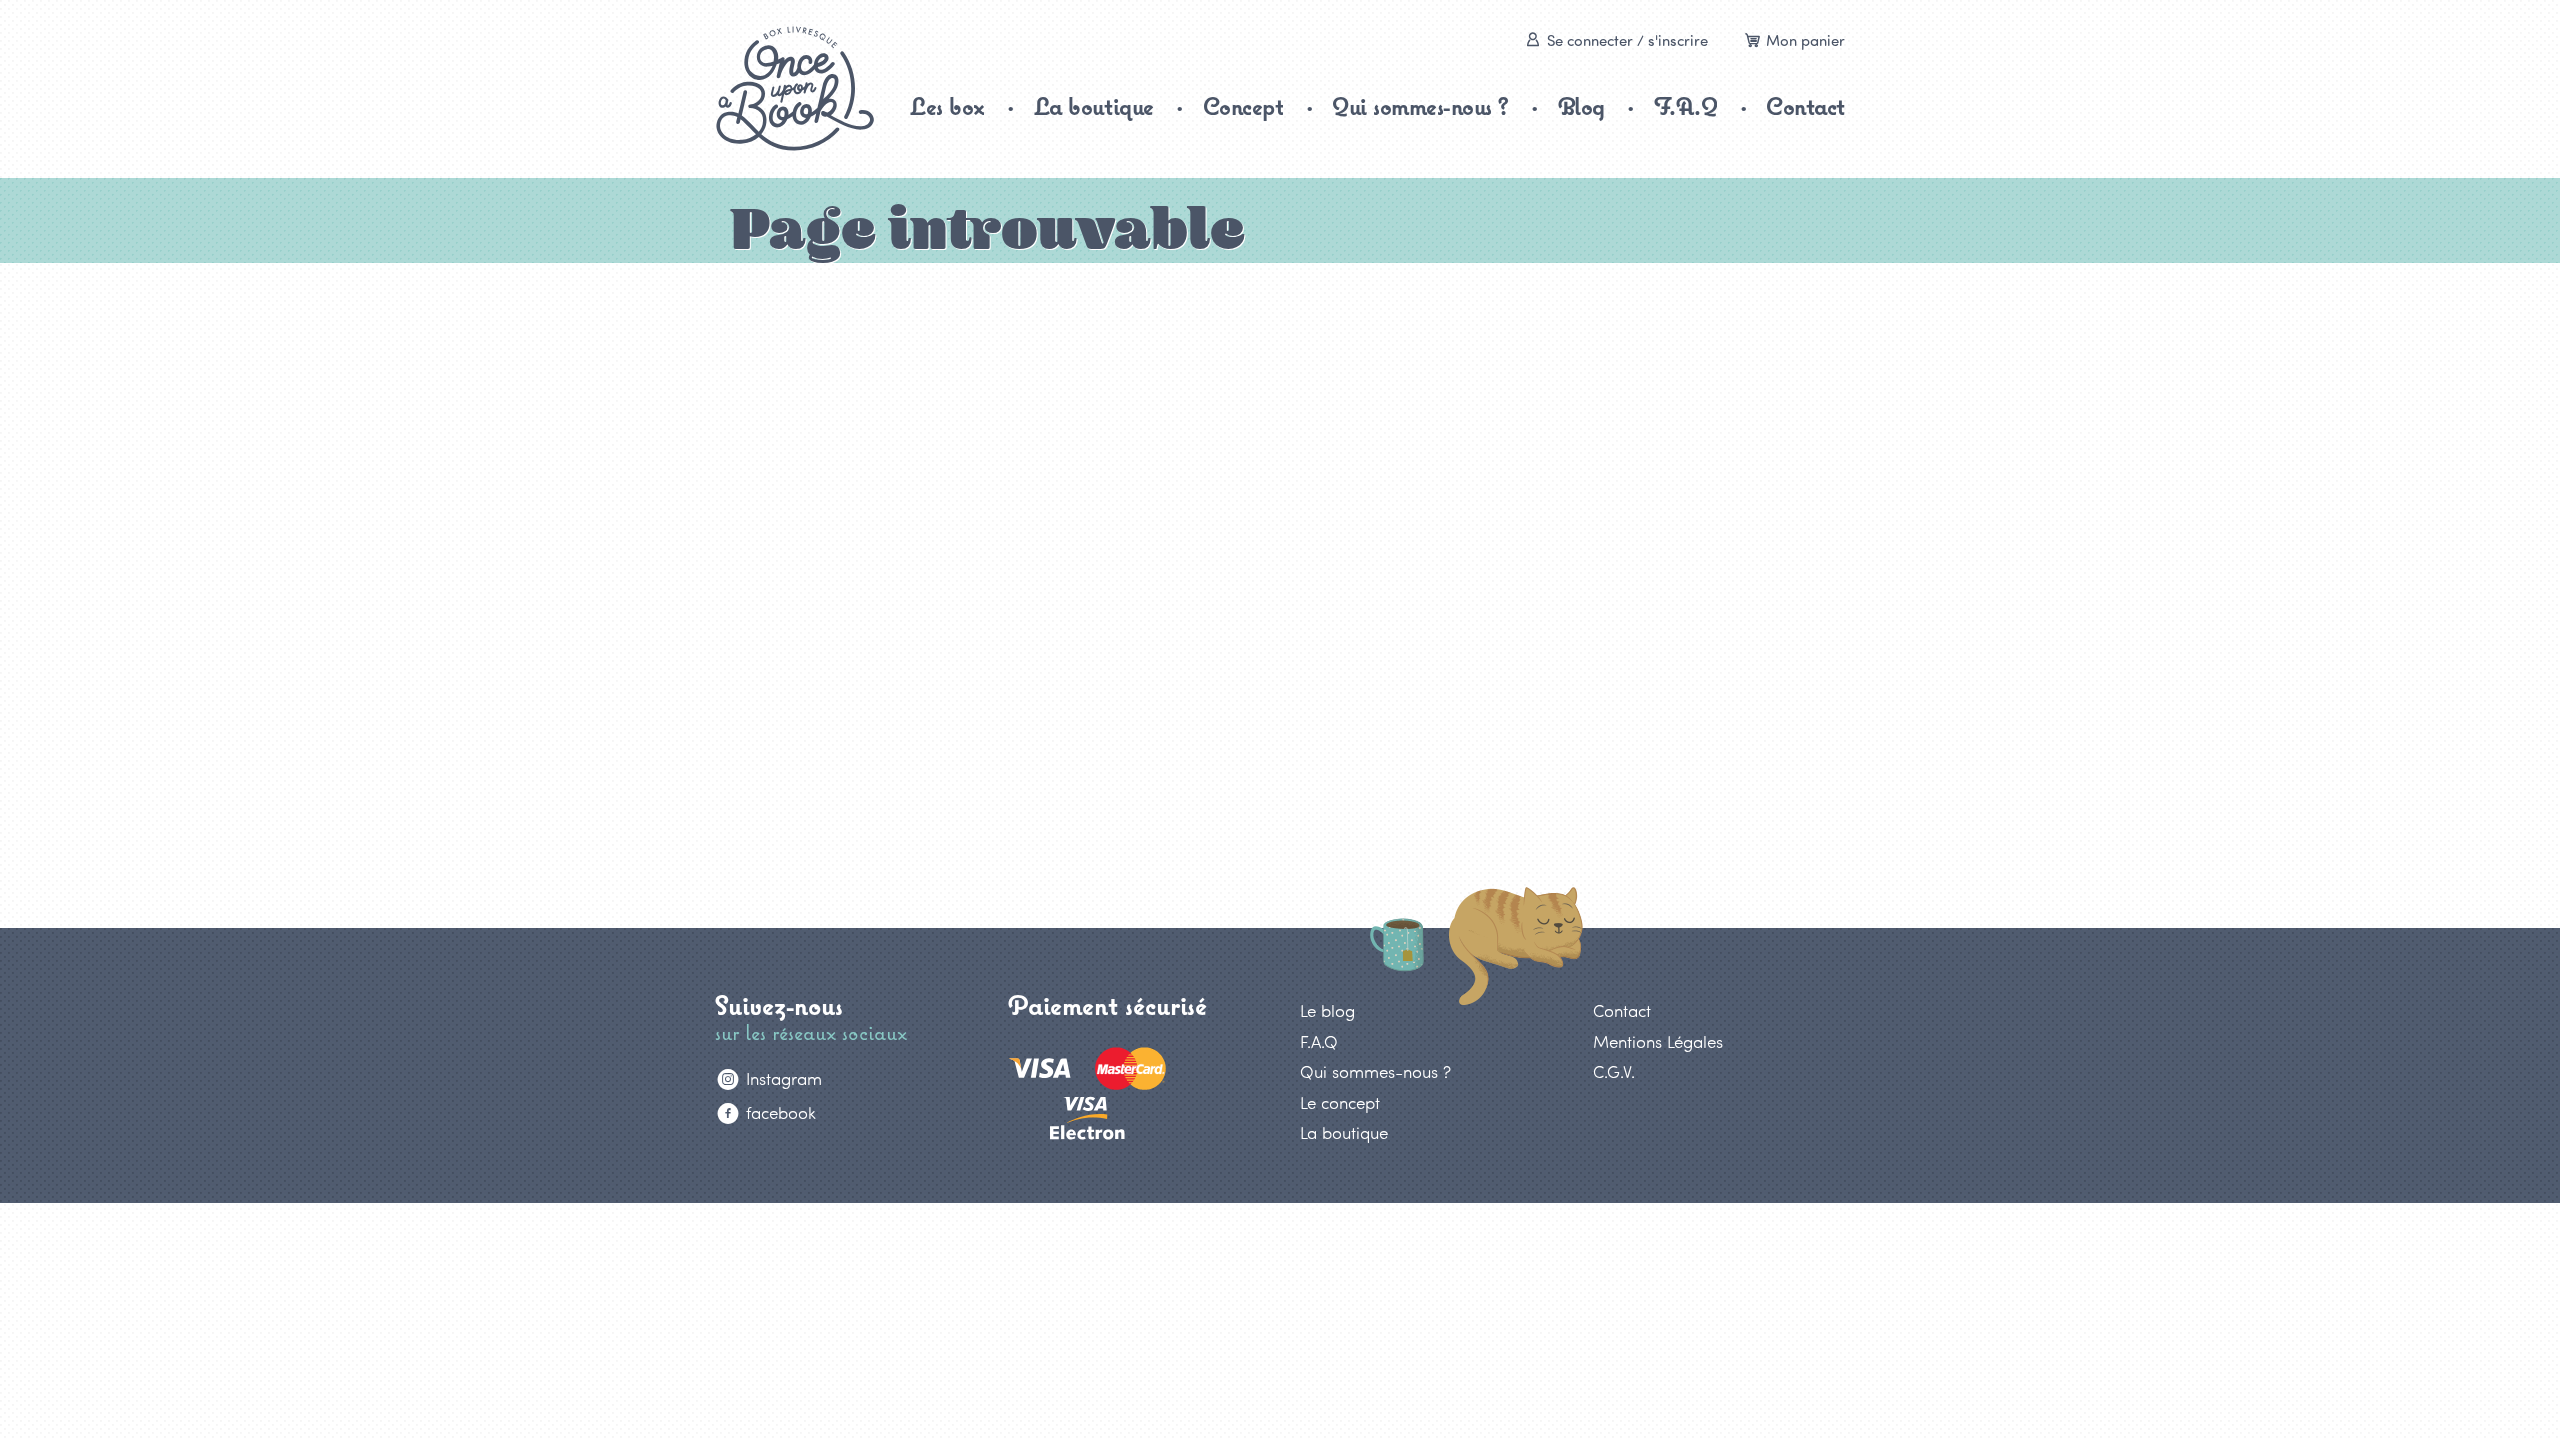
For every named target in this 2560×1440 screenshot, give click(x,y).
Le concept (1340, 1102)
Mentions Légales (1658, 1041)
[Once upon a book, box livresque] (795, 88)
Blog (1581, 106)
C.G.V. (1614, 1071)
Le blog (1327, 1010)
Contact (1805, 106)
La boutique (1094, 106)
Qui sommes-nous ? (1420, 106)
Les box (947, 106)
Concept (1243, 106)
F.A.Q (1686, 106)
